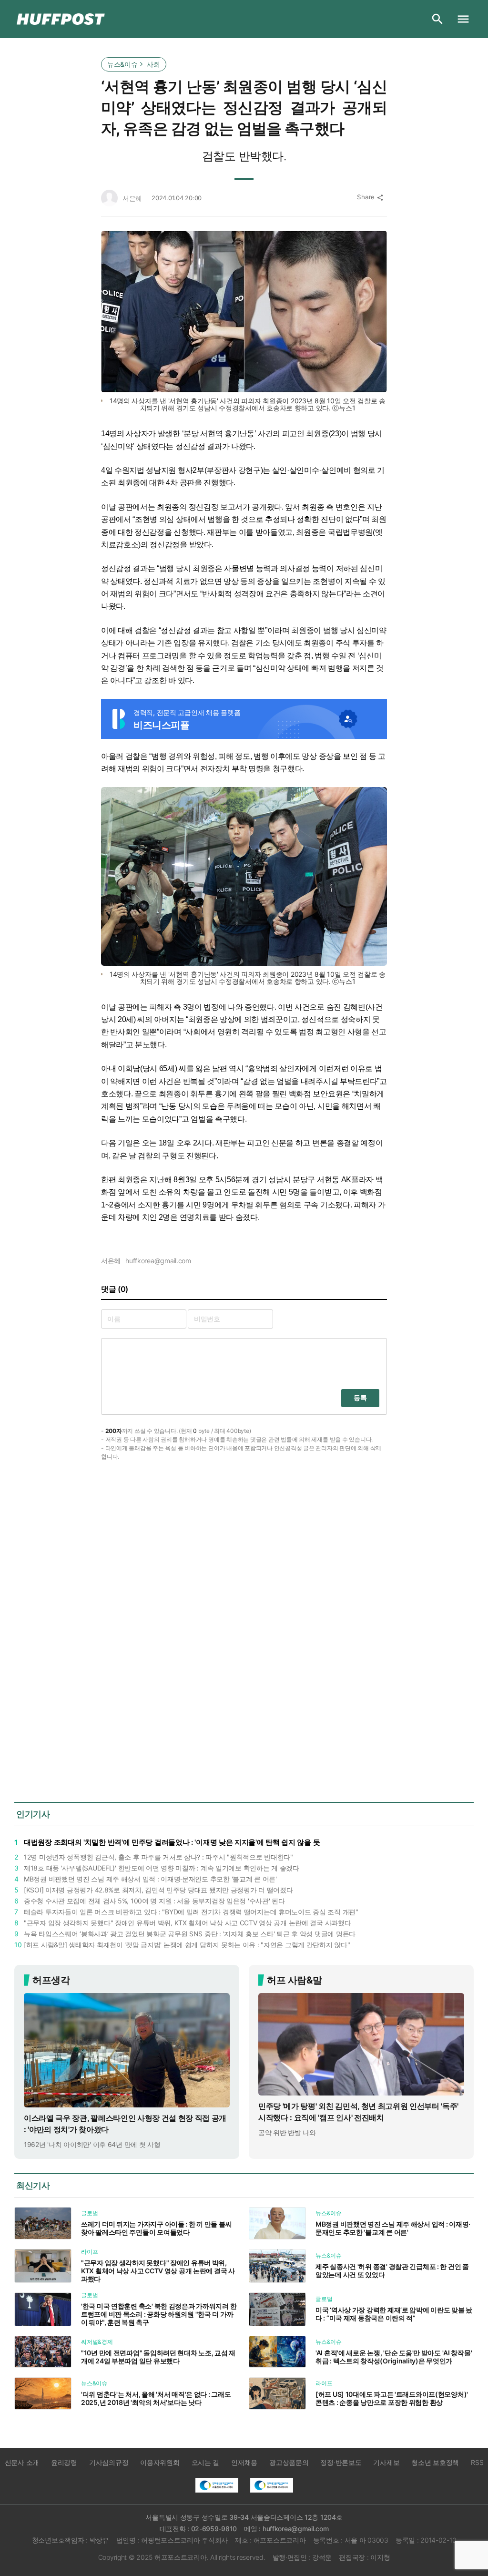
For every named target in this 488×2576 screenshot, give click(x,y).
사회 (153, 64)
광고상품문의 (289, 2462)
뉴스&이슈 (122, 64)
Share (370, 197)
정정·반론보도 (341, 2462)
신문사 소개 (22, 2462)
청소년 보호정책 (435, 2462)
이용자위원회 (160, 2462)
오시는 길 (206, 2462)
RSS (477, 2462)
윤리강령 (64, 2462)
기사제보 (386, 2462)
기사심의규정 (109, 2462)
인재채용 (244, 2462)
